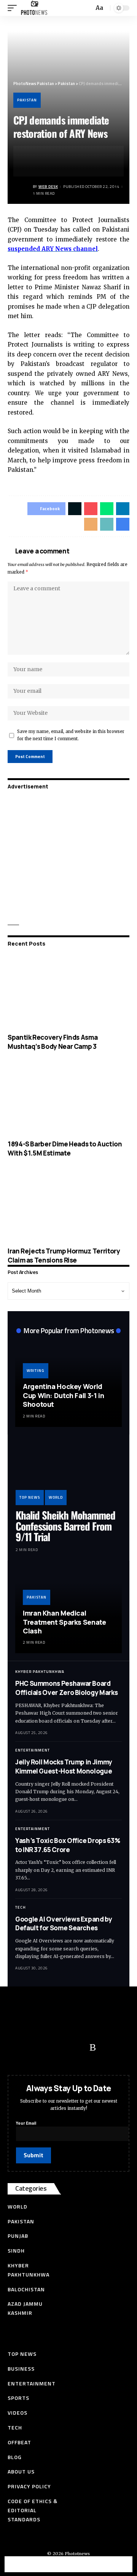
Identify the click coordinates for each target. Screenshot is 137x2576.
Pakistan (27, 100)
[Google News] (63, 2048)
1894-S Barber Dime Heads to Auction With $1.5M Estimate (65, 1148)
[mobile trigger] (14, 8)
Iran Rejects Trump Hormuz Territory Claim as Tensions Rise (64, 1256)
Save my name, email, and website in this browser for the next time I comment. (71, 735)
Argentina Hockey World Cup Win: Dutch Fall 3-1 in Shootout (63, 1395)
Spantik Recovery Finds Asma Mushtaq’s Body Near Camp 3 (53, 1042)
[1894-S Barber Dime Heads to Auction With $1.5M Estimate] (68, 1099)
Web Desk (48, 187)
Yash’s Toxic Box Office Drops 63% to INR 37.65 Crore (68, 1845)
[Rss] (93, 2048)
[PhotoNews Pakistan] (34, 8)
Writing (36, 1371)
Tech (21, 1907)
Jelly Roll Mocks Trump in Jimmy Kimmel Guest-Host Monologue (64, 1766)
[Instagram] (78, 2048)
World (56, 1497)
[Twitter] (32, 2048)
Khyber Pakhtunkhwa (40, 1672)
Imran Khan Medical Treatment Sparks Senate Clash (64, 1622)
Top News (30, 1497)
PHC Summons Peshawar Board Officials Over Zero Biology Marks (66, 1688)
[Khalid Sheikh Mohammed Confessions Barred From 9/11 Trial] (68, 1474)
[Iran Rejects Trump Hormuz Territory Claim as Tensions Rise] (68, 1206)
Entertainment (33, 1750)
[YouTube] (48, 2048)
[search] (87, 8)
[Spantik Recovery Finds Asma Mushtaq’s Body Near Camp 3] (68, 992)
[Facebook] (17, 2048)
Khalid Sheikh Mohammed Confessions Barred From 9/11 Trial (65, 1526)
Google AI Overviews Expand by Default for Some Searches (64, 1924)
